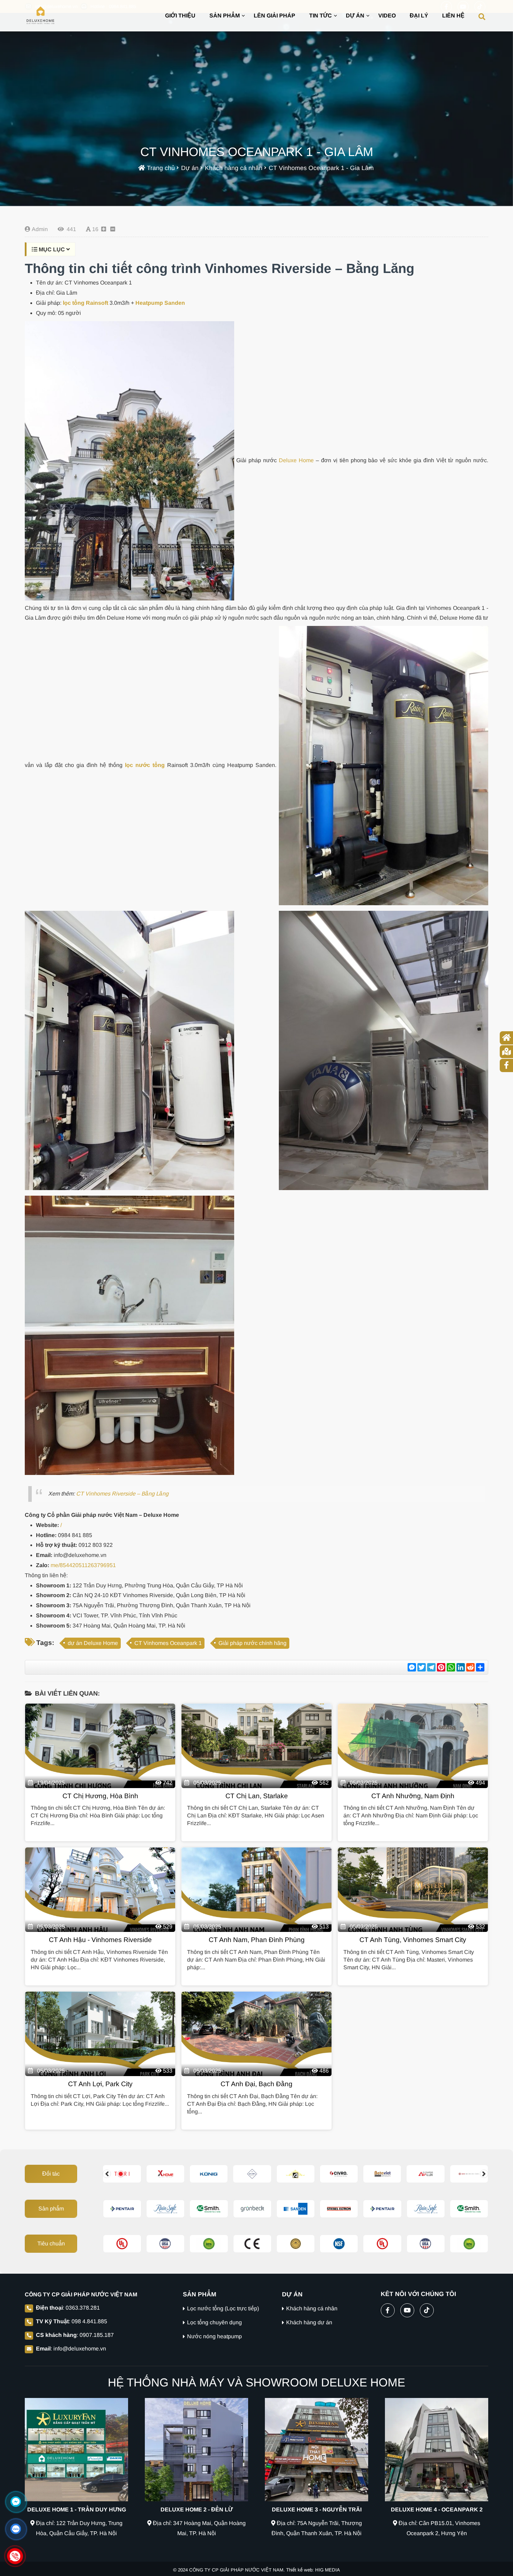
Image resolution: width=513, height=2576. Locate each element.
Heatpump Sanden (160, 303)
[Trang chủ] (40, 16)
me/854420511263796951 (83, 1565)
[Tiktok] (427, 2309)
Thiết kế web (299, 2570)
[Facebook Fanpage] (388, 2309)
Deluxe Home (296, 460)
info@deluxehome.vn (80, 2349)
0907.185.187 (97, 2335)
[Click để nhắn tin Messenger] (16, 2502)
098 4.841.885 (89, 2321)
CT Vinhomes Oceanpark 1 (168, 1643)
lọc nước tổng (145, 765)
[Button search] (482, 16)
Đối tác (51, 2174)
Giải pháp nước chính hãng (252, 1643)
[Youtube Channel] (407, 2309)
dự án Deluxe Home (93, 1643)
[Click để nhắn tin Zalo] (16, 2529)
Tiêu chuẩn (51, 2243)
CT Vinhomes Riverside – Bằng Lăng (122, 1494)
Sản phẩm (51, 2209)
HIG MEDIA (328, 2570)
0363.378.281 (83, 2308)
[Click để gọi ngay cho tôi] (15, 2556)
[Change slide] (107, 2174)
